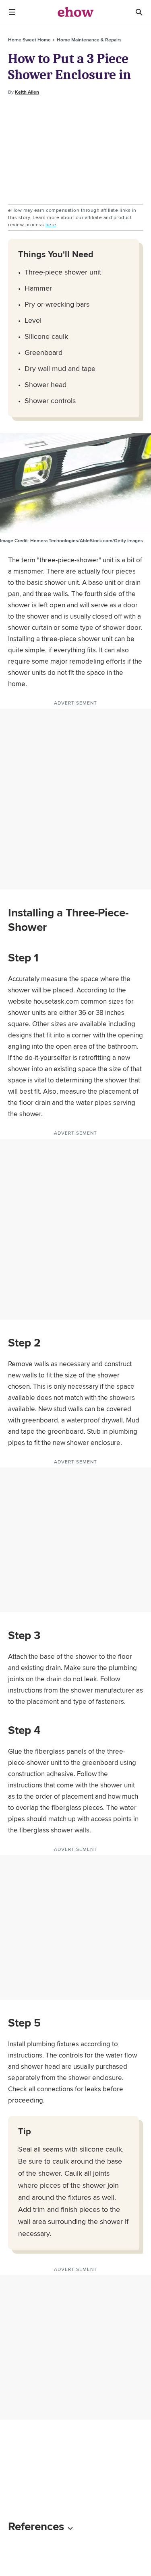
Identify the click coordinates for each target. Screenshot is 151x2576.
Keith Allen (27, 92)
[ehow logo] (76, 12)
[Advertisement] (75, 150)
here (51, 224)
